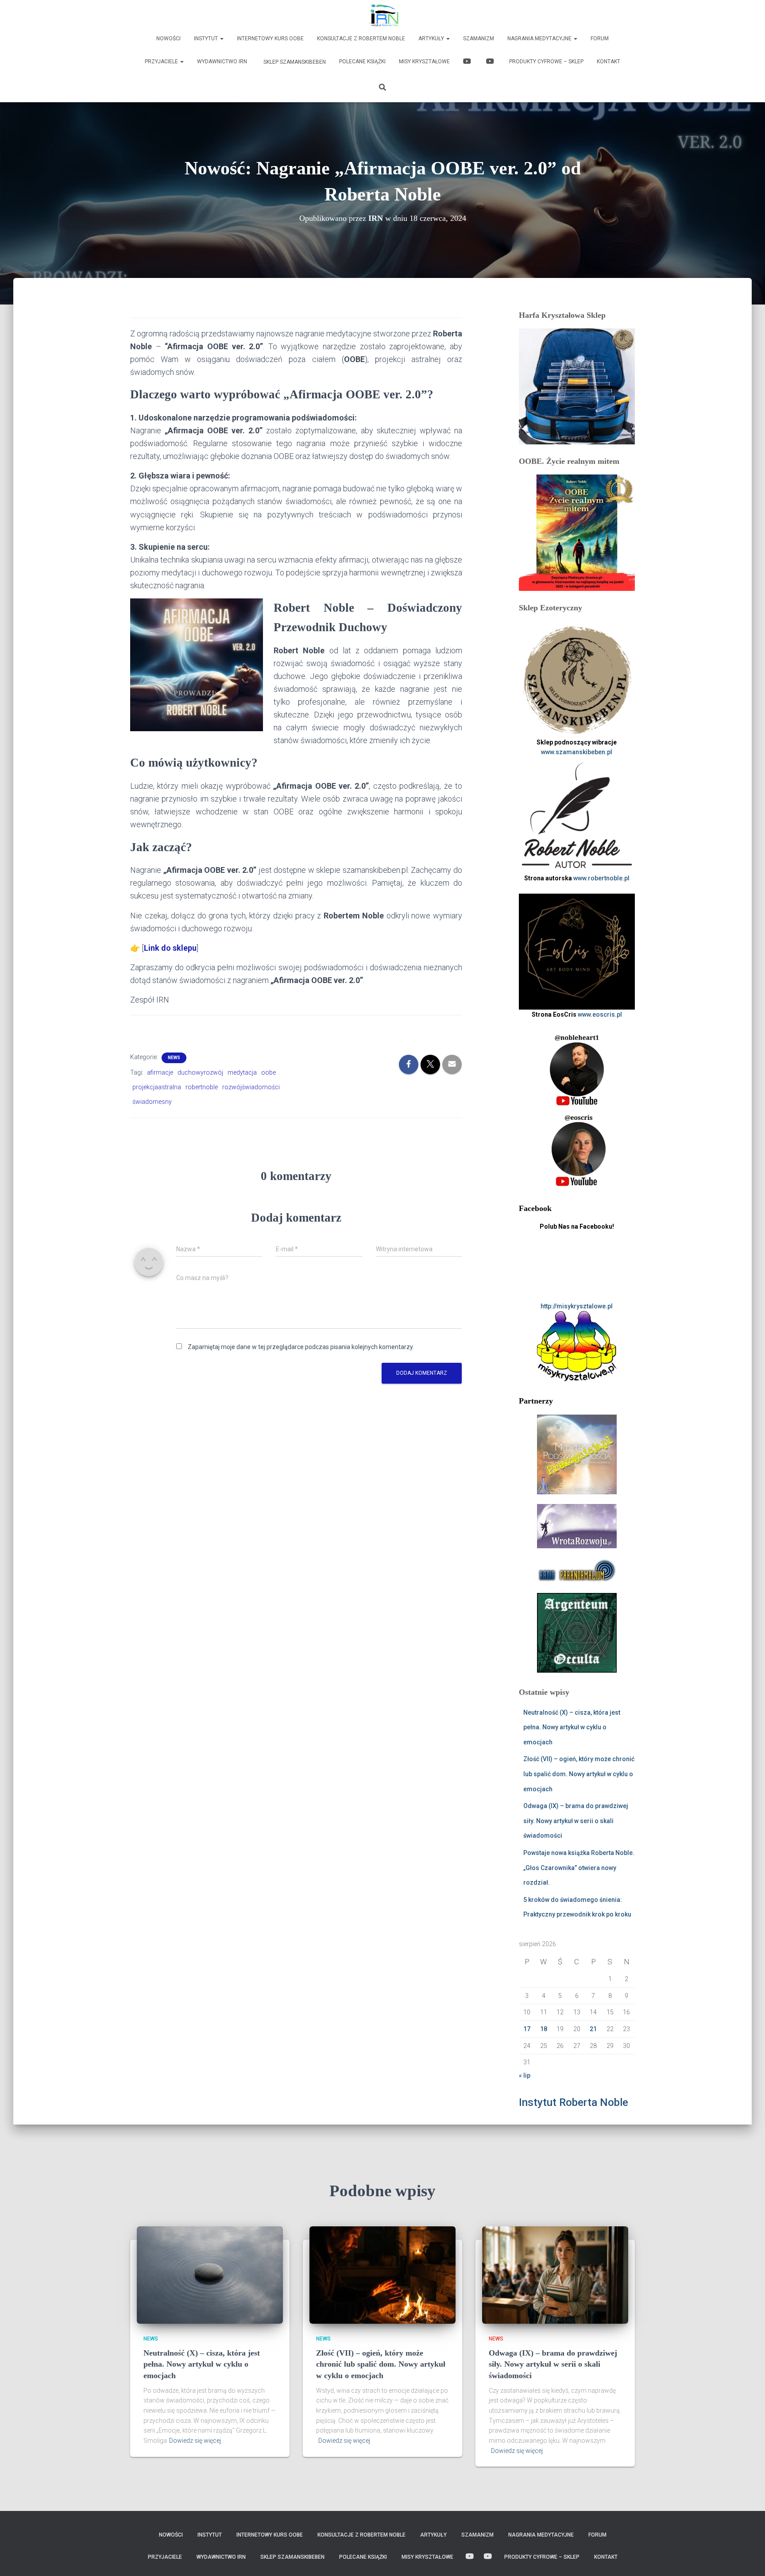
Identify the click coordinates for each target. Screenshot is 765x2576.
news (174, 1058)
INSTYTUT (207, 39)
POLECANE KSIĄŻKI (362, 62)
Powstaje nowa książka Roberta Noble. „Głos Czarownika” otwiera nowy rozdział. (579, 1868)
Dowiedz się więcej (195, 2441)
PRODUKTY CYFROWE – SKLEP (546, 62)
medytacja (242, 1072)
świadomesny (152, 1102)
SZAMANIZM (479, 39)
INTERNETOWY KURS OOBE (270, 39)
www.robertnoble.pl (601, 878)
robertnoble (202, 1087)
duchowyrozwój (200, 1072)
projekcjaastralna (157, 1087)
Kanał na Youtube (468, 62)
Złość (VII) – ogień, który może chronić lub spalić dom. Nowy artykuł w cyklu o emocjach (579, 1774)
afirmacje (160, 1072)
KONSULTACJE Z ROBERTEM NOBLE (361, 39)
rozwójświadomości (251, 1087)
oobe (269, 1072)
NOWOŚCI (168, 39)
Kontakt (609, 62)
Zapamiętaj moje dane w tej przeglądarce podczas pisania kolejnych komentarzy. (301, 1347)
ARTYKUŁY (432, 39)
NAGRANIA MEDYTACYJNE (540, 39)
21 (593, 2029)
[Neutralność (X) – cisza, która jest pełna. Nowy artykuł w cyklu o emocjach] (210, 2274)
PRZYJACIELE (162, 62)
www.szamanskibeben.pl (577, 752)
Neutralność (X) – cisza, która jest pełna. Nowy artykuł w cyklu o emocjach (572, 1727)
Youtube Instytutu (491, 62)
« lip (525, 2075)
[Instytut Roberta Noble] (383, 15)
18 (544, 2029)
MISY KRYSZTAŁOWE (424, 62)
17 (527, 2029)
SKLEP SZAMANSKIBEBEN (294, 62)
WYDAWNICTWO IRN (222, 62)
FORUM (600, 39)
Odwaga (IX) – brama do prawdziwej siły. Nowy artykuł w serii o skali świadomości (576, 1821)
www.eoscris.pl (600, 1014)
